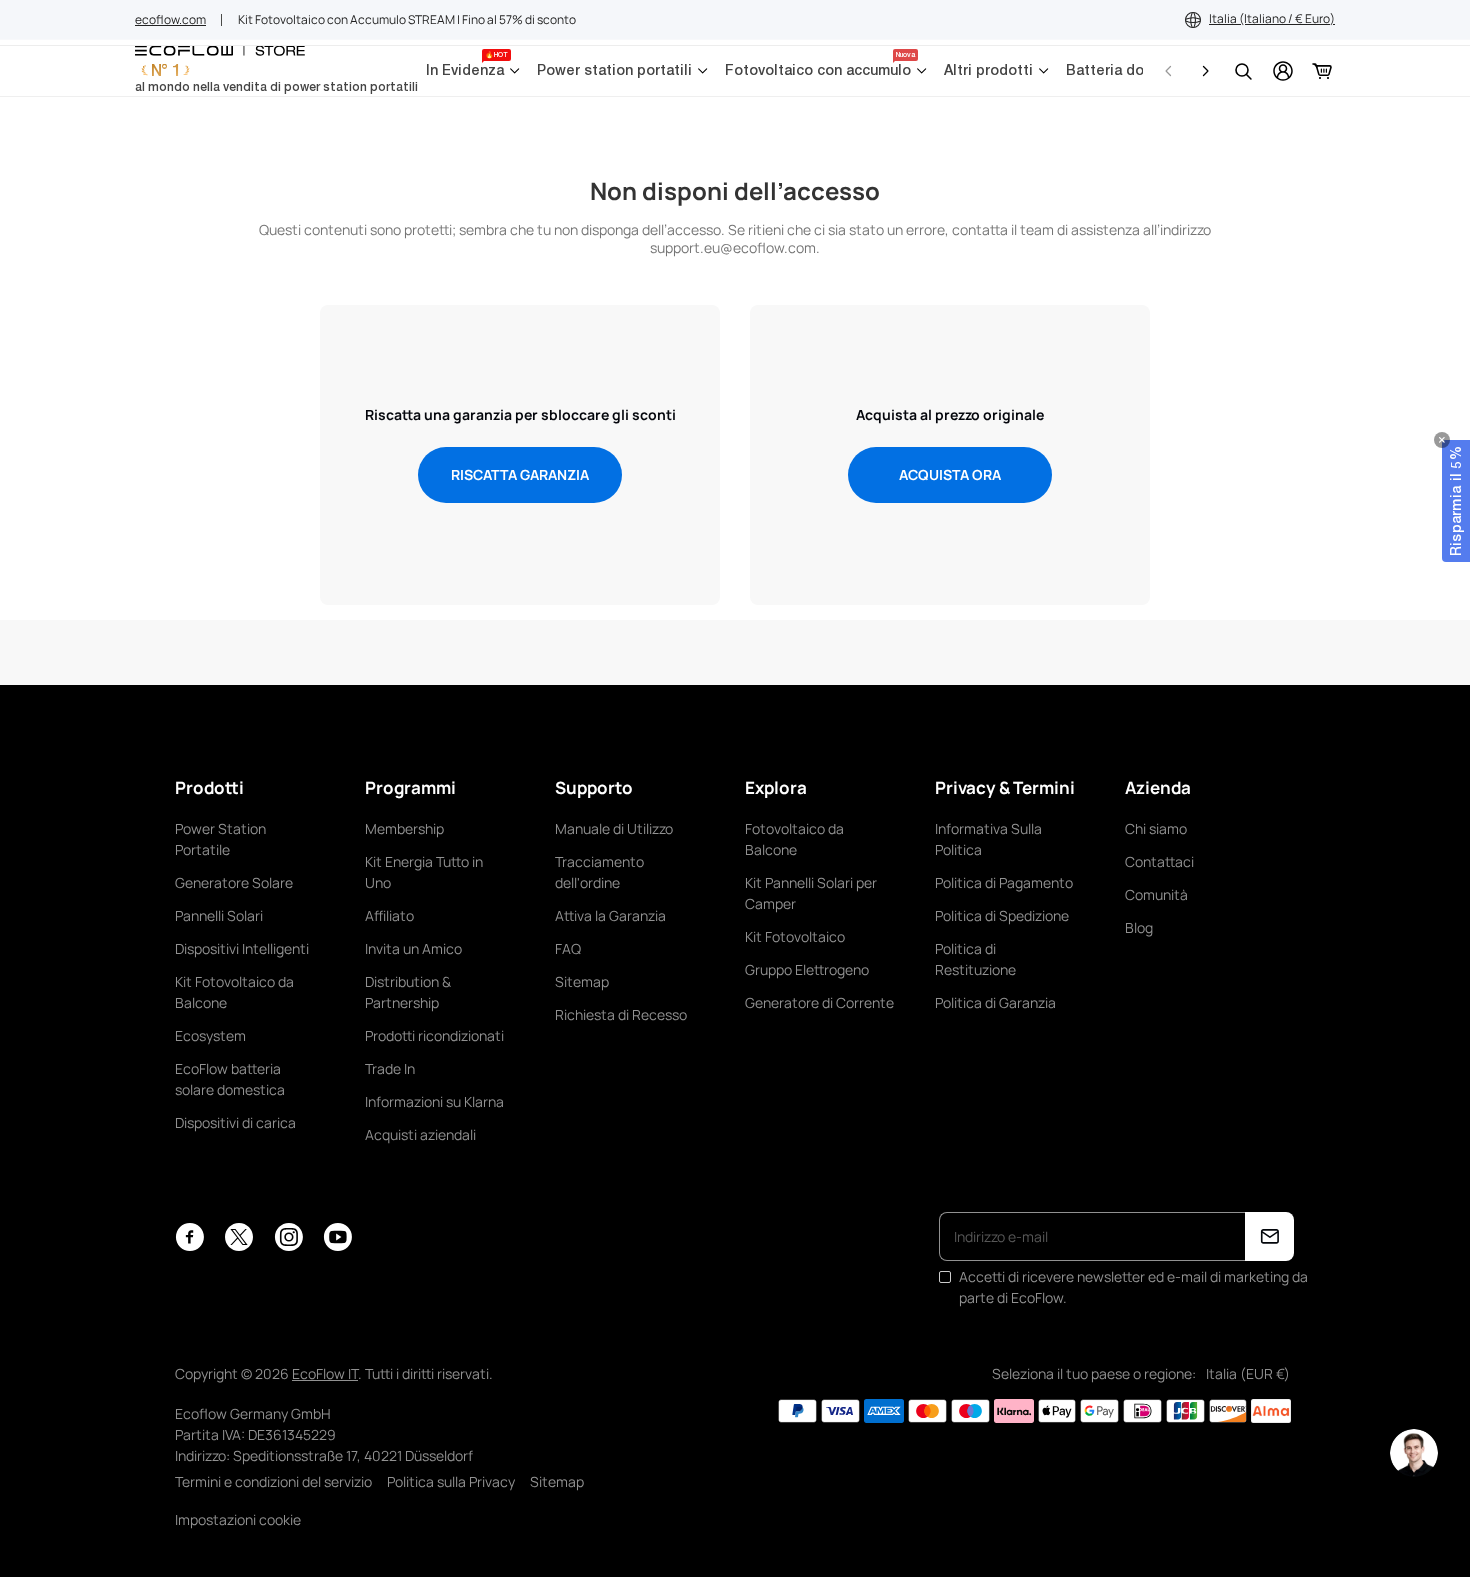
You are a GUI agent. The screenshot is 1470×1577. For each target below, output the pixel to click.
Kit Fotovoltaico (795, 936)
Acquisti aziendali (420, 1134)
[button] (1456, 501)
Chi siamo (1156, 828)
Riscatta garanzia (520, 474)
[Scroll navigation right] (1205, 71)
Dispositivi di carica (235, 1122)
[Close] (1442, 440)
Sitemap (582, 981)
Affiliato (389, 915)
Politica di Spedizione (1002, 915)
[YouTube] (337, 1237)
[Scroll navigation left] (1169, 71)
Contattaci (1159, 861)
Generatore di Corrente (819, 1002)
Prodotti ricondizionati (434, 1035)
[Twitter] (239, 1237)
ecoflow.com (170, 19)
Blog (1139, 927)
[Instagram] (288, 1237)
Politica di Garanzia (995, 1002)
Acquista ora (950, 474)
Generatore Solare (234, 882)
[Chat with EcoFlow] (1414, 1453)
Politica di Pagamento (1004, 882)
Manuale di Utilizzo (614, 828)
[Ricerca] (1243, 71)
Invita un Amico (413, 948)
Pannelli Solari (219, 915)
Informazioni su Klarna (434, 1101)
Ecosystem (210, 1035)
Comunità (1156, 894)
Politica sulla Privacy (451, 1481)
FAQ (568, 948)
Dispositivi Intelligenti (242, 948)
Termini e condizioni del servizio (273, 1481)
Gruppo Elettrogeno (807, 969)
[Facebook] (189, 1237)
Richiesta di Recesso (621, 1014)
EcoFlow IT (325, 1373)
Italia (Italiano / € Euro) (1272, 18)
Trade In (390, 1068)
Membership (404, 828)
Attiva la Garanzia (610, 915)
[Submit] (1269, 1236)
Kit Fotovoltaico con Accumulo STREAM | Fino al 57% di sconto (407, 19)
